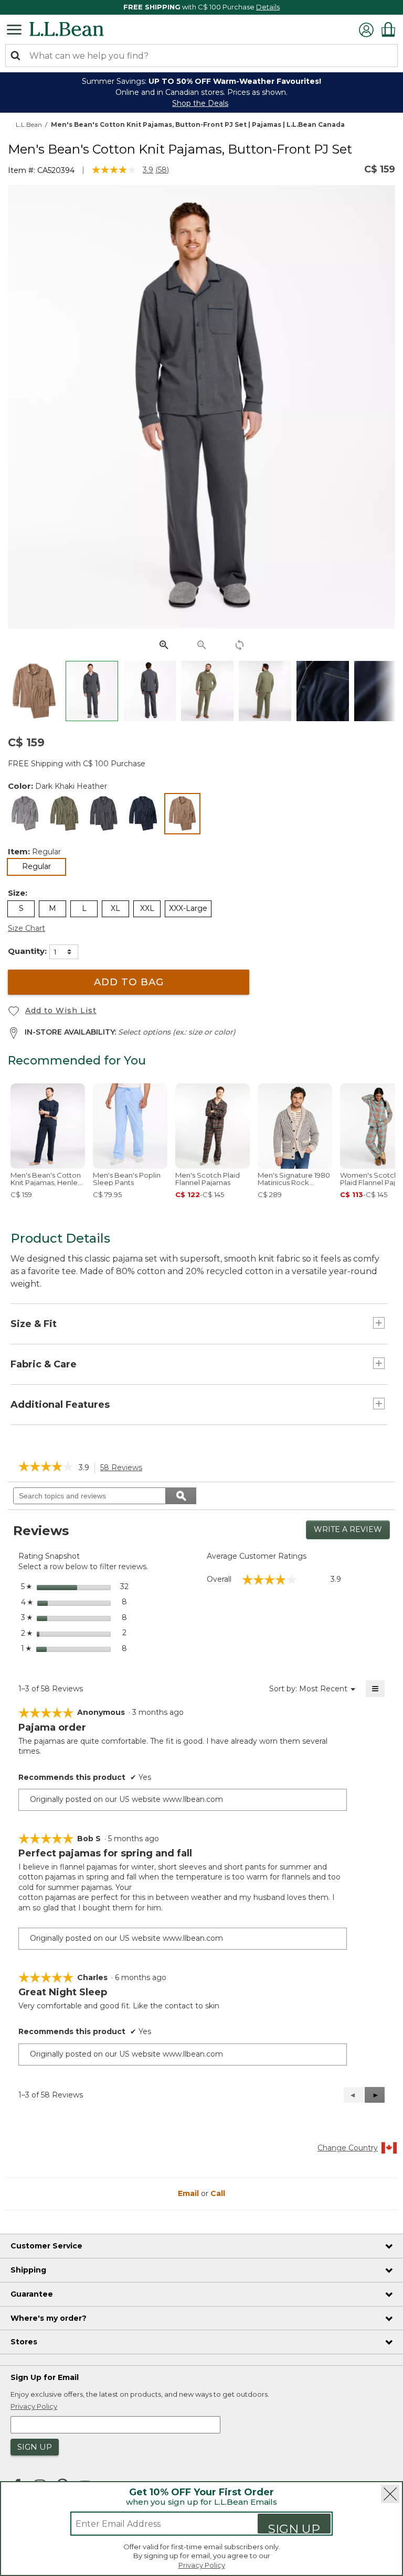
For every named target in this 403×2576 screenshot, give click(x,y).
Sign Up (294, 2528)
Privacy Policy (202, 2565)
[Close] (390, 2494)
